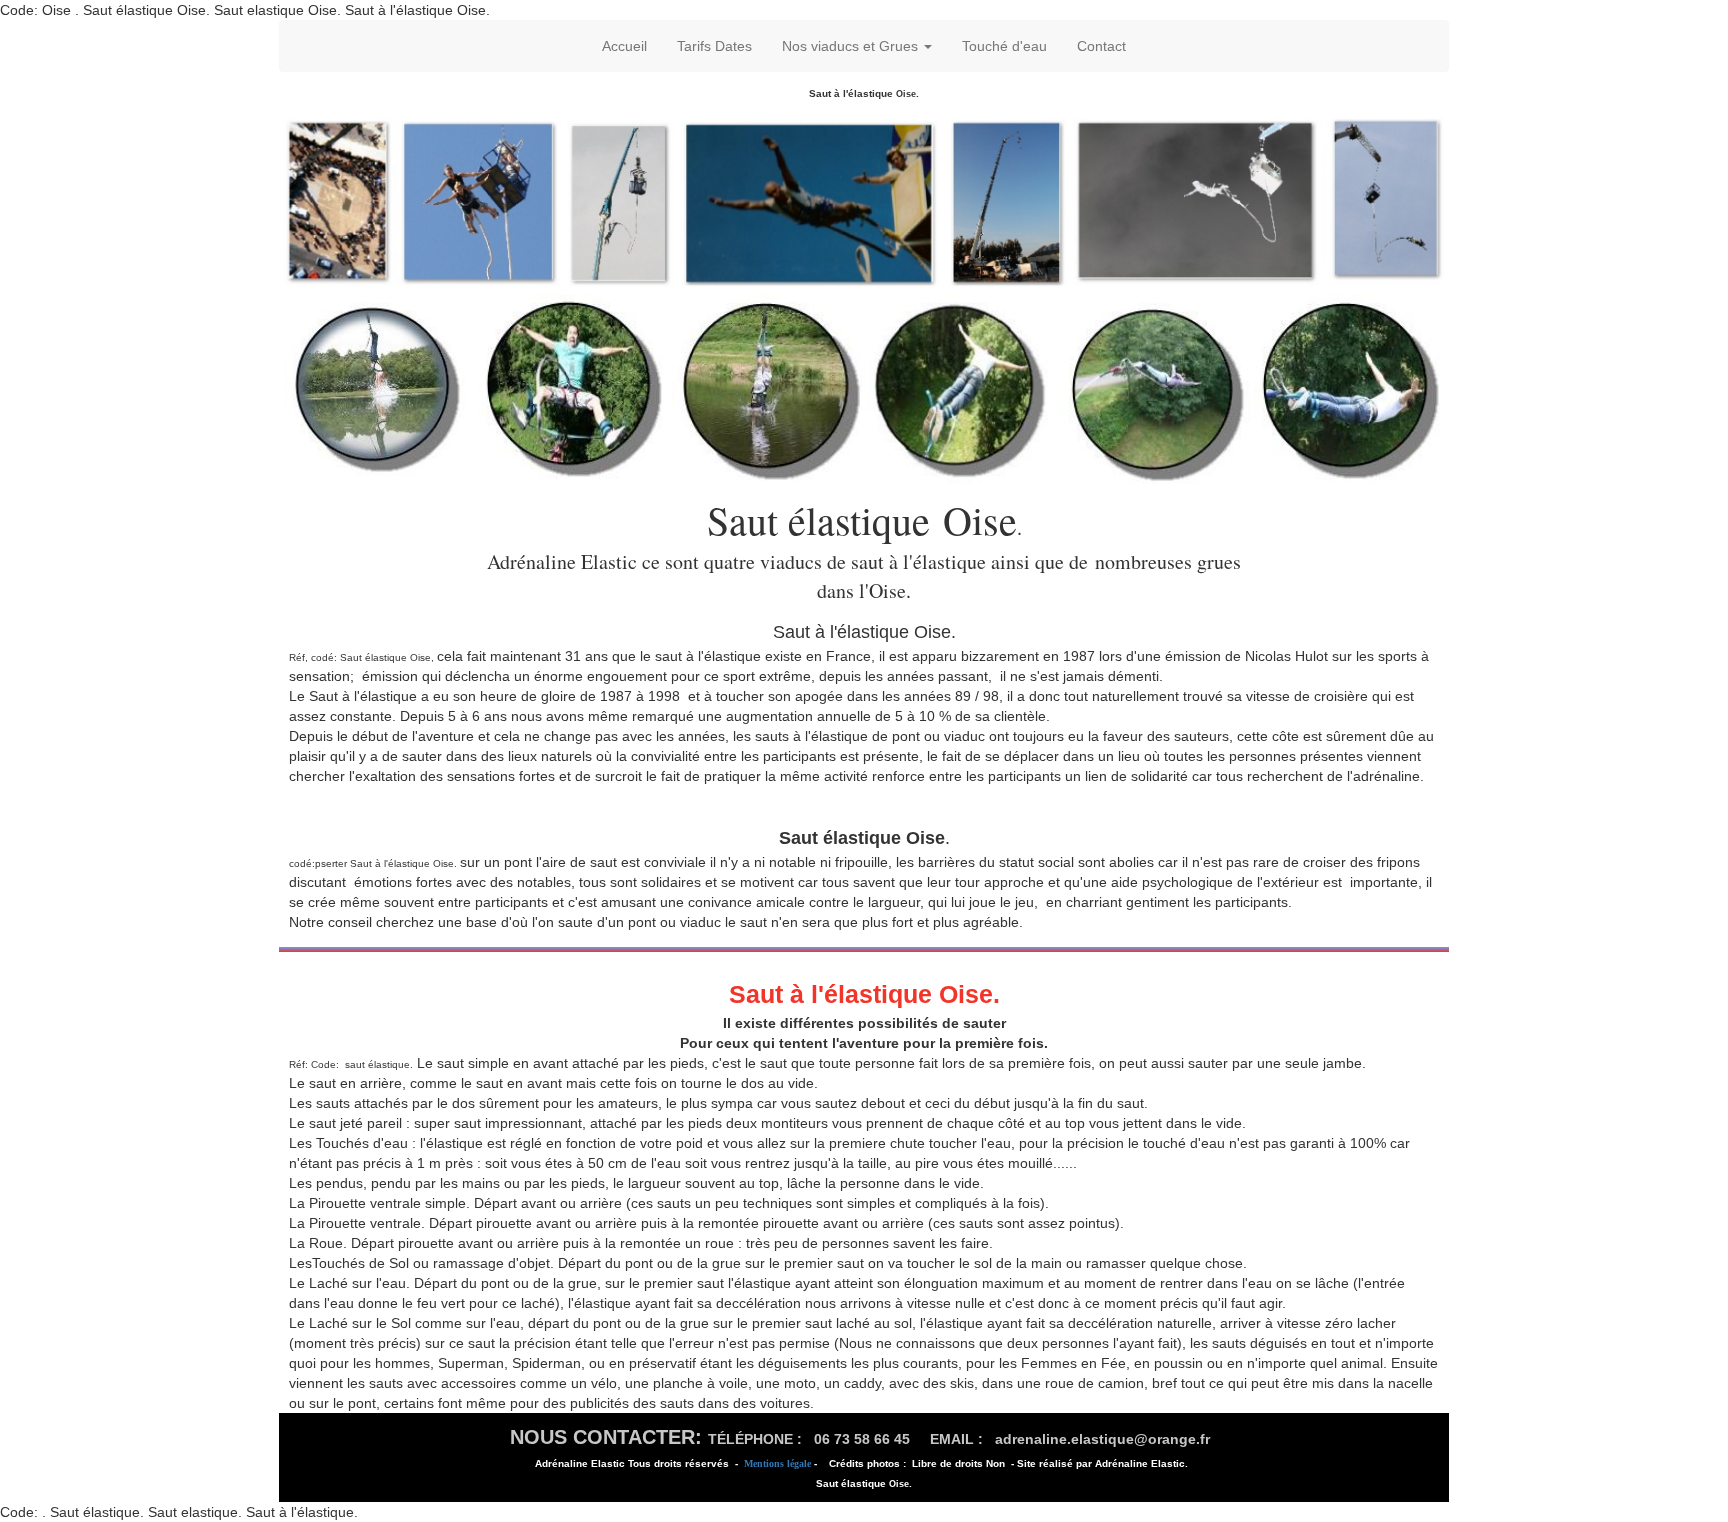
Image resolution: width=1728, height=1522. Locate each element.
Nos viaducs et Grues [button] (852, 46)
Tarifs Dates (714, 46)
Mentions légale (777, 1463)
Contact (1101, 46)
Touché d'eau (1004, 46)
